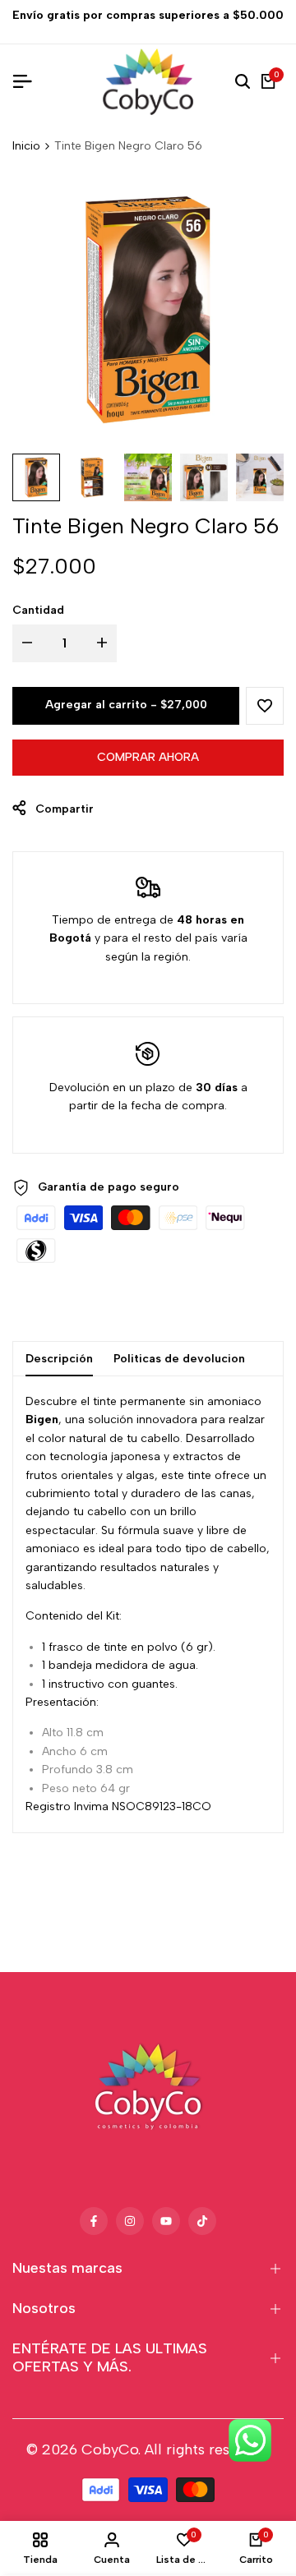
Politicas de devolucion (179, 1359)
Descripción (59, 1359)
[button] (265, 706)
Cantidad (38, 610)
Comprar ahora (148, 757)
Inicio (26, 146)
